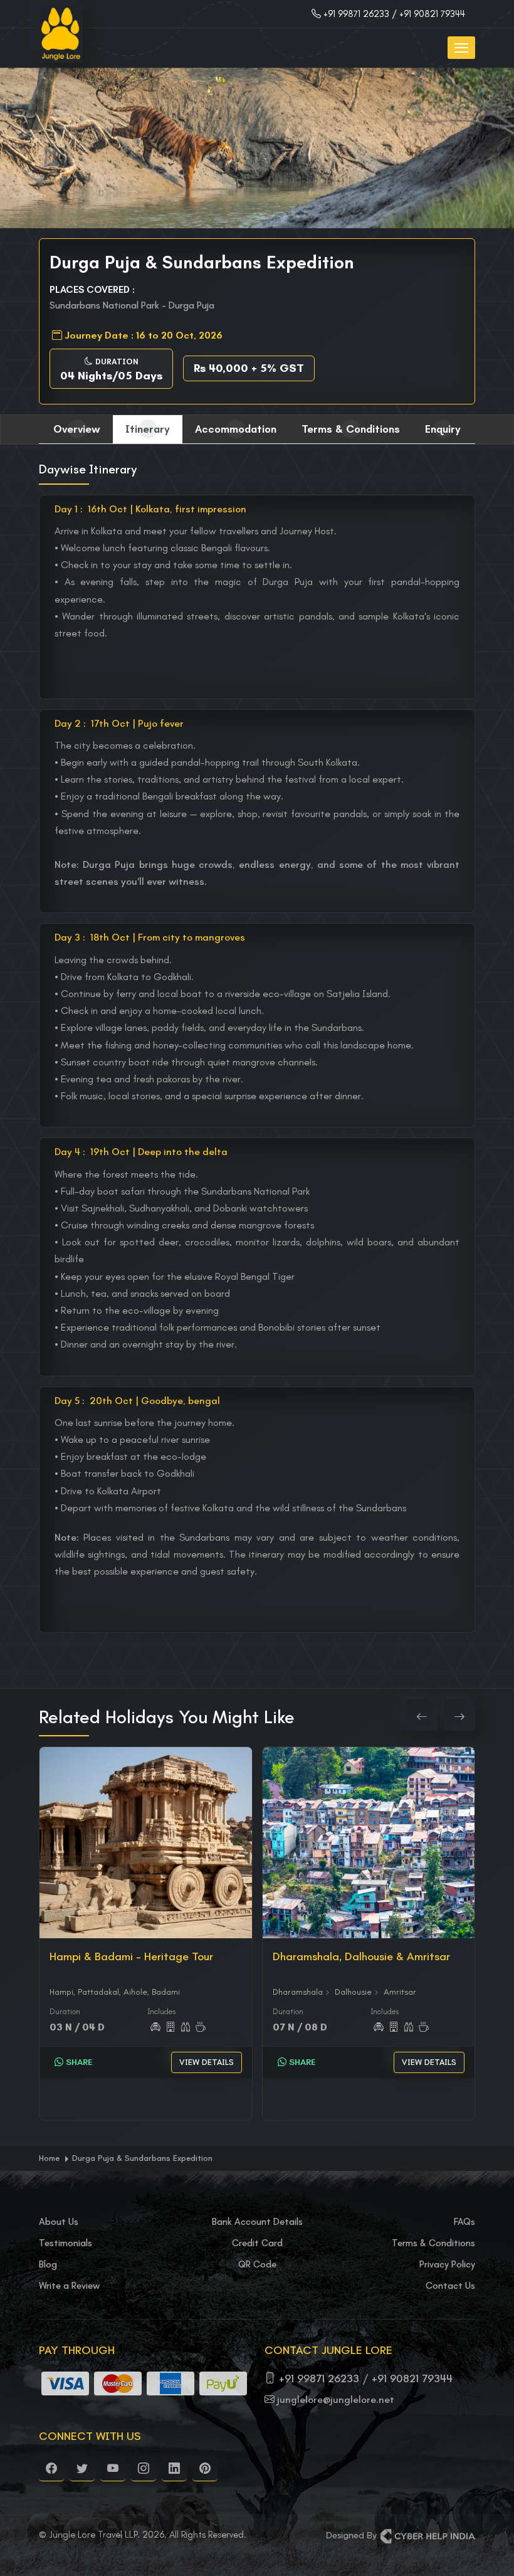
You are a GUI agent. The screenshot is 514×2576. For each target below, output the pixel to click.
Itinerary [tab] (148, 429)
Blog (48, 2264)
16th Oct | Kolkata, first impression (150, 509)
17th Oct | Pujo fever (119, 723)
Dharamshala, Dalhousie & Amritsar (361, 1956)
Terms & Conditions (433, 2243)
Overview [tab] (77, 429)
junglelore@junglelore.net (336, 2399)
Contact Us (450, 2286)
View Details (207, 2062)
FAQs (464, 2222)
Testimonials (66, 2243)
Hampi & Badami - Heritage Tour (131, 1956)
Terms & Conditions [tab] (351, 429)
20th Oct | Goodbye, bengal (137, 1401)
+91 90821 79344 (412, 2378)
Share (78, 2062)
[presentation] (422, 1715)
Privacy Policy (447, 2264)
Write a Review (69, 2286)
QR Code (257, 2264)
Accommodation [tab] (236, 429)
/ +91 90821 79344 (428, 14)
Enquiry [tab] (443, 429)
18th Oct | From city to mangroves (150, 937)
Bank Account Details (257, 2222)
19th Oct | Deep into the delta (141, 1152)
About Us (59, 2222)
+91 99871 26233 (356, 14)
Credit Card (257, 2243)
